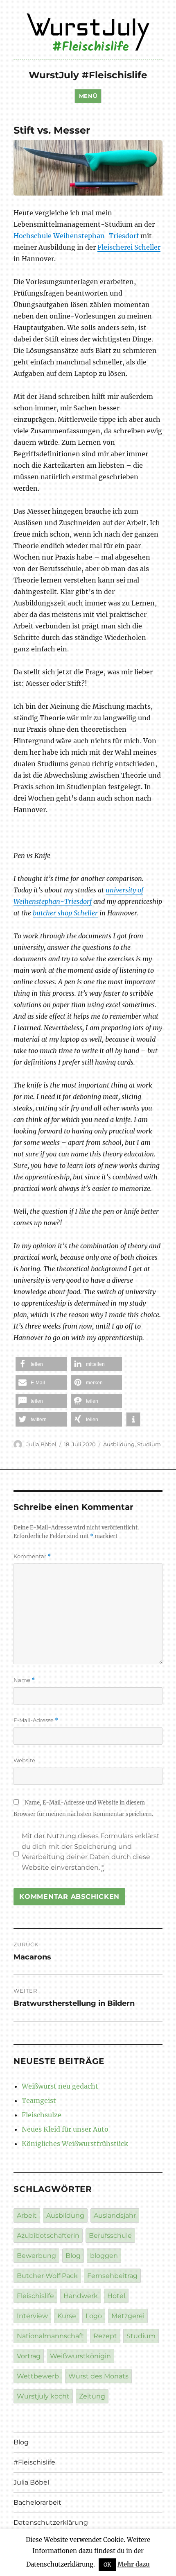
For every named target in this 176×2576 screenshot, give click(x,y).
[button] (41, 1364)
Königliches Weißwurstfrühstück (75, 2144)
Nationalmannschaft (50, 2336)
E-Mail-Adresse (36, 1720)
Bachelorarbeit (37, 2502)
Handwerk (81, 2296)
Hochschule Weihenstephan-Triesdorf (76, 236)
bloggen (104, 2256)
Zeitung (92, 2396)
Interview (32, 2316)
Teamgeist (39, 2100)
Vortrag (29, 2356)
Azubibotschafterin (48, 2236)
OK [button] (107, 2565)
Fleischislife (35, 2296)
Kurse (67, 2316)
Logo (94, 2316)
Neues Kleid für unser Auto (65, 2129)
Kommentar (32, 1556)
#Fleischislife (34, 2462)
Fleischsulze (42, 2115)
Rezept (105, 2336)
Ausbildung (119, 1444)
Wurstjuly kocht (43, 2396)
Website (24, 1760)
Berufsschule (110, 2236)
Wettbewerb (38, 2376)
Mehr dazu (134, 2564)
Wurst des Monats (98, 2376)
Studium (149, 1444)
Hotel (116, 2296)
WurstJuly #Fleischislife (88, 75)
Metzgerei (128, 2316)
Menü (88, 96)
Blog (73, 2256)
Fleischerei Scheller (129, 247)
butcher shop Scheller (65, 913)
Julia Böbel (41, 1444)
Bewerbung (36, 2256)
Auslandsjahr (115, 2215)
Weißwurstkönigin (80, 2356)
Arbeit (27, 2215)
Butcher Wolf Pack (47, 2276)
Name (24, 1680)
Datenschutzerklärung (51, 2523)
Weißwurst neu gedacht (60, 2086)
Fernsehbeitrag (112, 2276)
